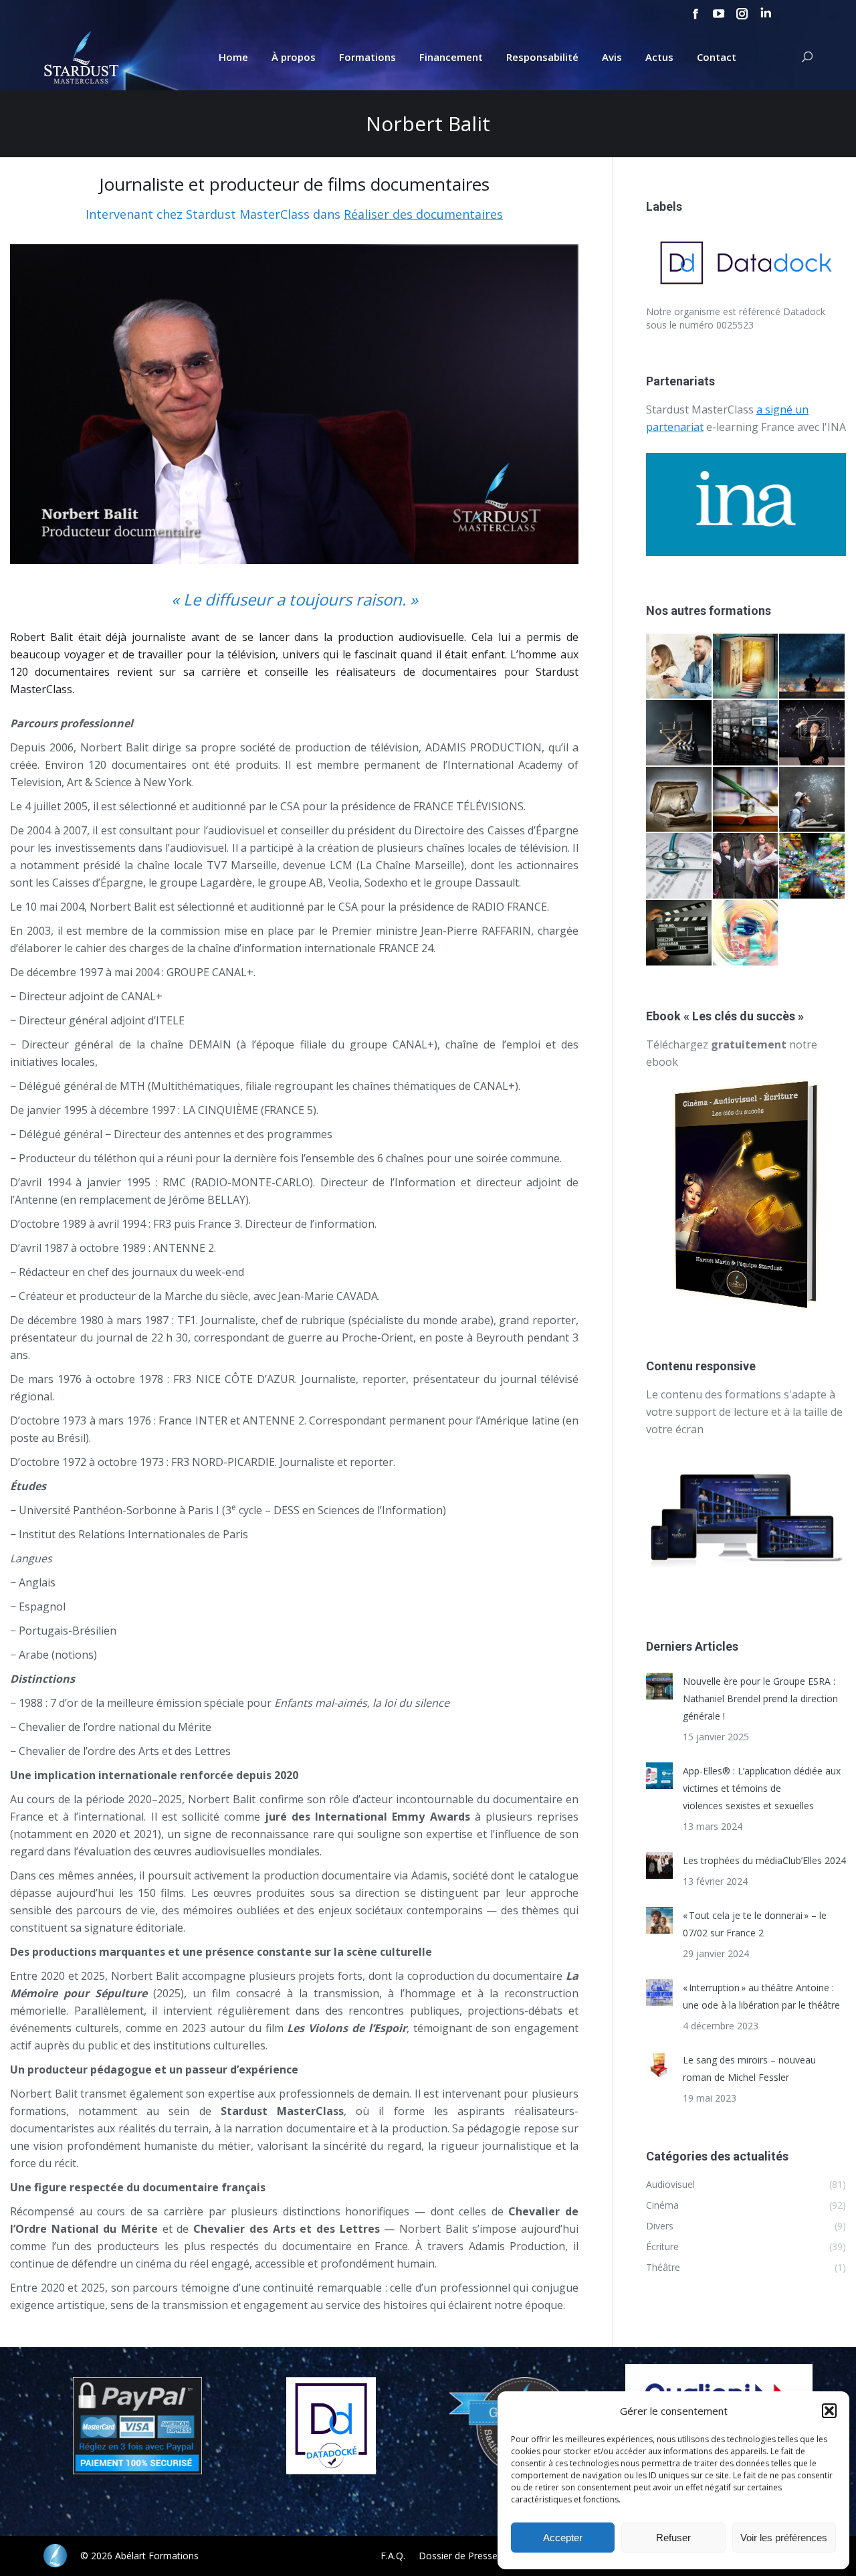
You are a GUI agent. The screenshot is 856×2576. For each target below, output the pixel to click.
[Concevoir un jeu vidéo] (679, 667)
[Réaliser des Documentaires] (813, 866)
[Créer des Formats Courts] (813, 733)
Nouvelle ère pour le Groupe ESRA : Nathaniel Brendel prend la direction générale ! (760, 1698)
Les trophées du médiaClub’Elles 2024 (764, 1860)
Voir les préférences (784, 2538)
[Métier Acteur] (746, 866)
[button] (829, 2411)
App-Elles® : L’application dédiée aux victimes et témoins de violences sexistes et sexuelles (762, 1788)
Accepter (563, 2538)
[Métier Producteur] (813, 667)
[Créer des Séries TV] (746, 733)
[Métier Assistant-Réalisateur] (679, 933)
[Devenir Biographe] (746, 800)
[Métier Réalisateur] (679, 733)
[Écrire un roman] (679, 800)
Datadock (804, 311)
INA (837, 427)
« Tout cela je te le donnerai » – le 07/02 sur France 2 (755, 1924)
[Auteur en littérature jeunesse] (746, 667)
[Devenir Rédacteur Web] (746, 933)
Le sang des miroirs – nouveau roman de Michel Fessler (749, 2068)
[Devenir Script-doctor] (679, 866)
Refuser (673, 2538)
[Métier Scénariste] (813, 800)
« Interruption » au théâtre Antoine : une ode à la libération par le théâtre (761, 1996)
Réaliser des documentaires (423, 214)
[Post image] (659, 1686)
